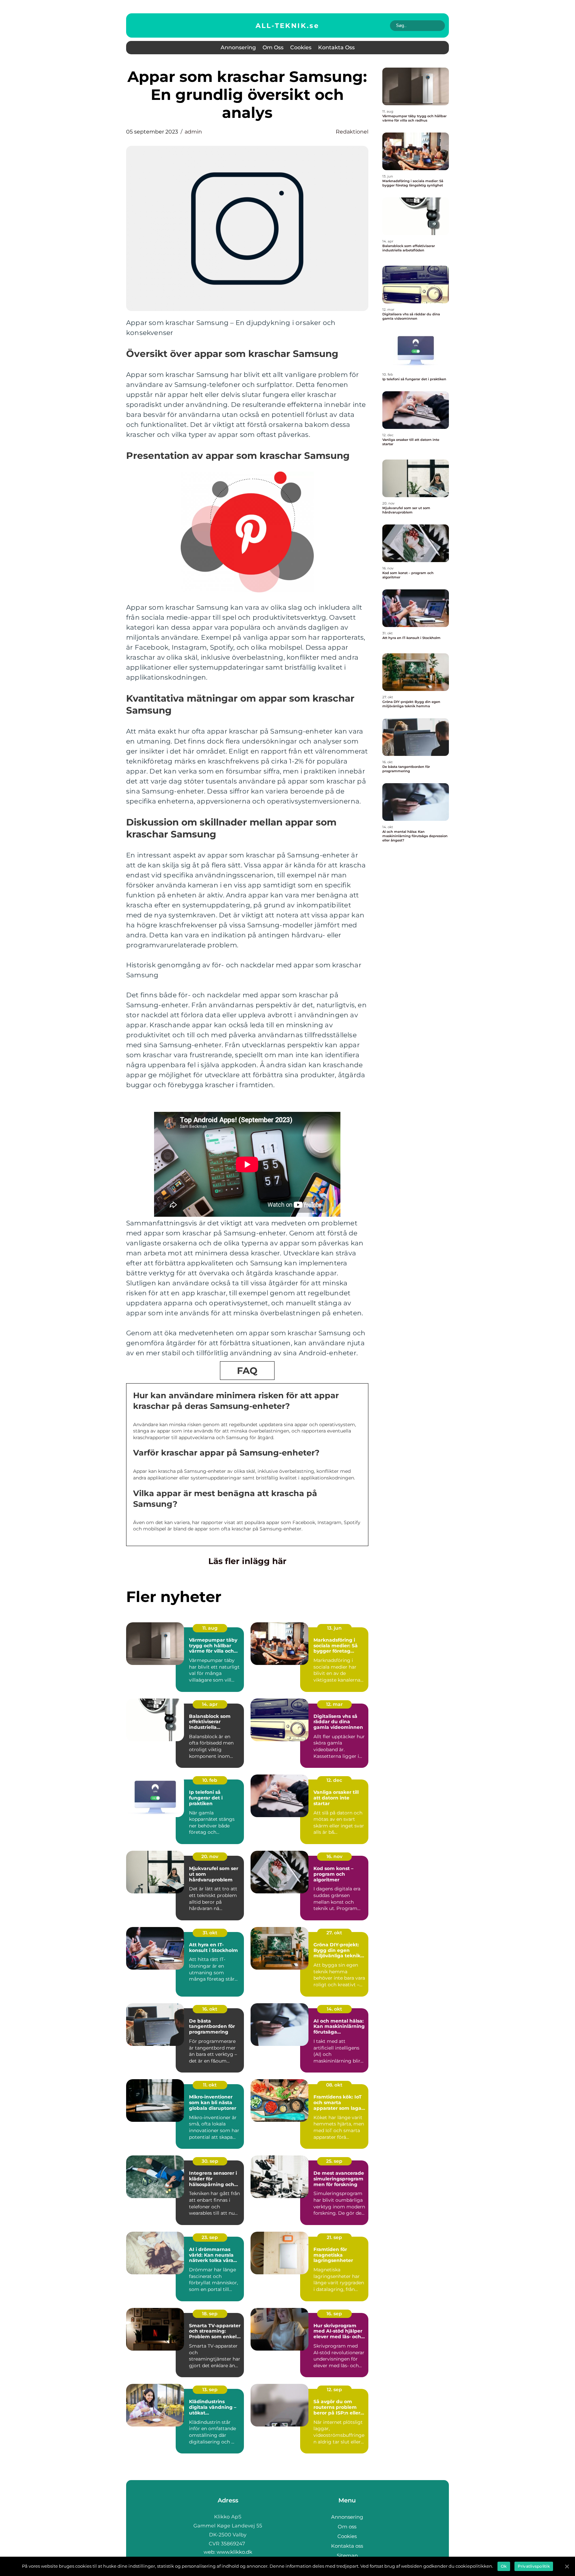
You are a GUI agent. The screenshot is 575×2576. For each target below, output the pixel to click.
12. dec (334, 1780)
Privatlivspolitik (534, 2566)
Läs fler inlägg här (247, 1561)
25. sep (334, 2161)
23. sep (210, 2237)
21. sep (334, 2237)
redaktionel (352, 132)
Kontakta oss (336, 47)
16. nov (334, 1856)
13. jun (334, 1628)
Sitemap (347, 2556)
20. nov (210, 1856)
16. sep (334, 2314)
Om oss (273, 47)
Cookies (301, 47)
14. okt (334, 2009)
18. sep (210, 2314)
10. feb (210, 1780)
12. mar (334, 1704)
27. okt (334, 1933)
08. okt (334, 2085)
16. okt (210, 2009)
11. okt (210, 2085)
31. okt (210, 1933)
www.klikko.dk (234, 2552)
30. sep (210, 2161)
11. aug (210, 1628)
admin (193, 132)
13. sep (210, 2390)
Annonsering (238, 47)
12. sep (334, 2390)
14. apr (210, 1704)
